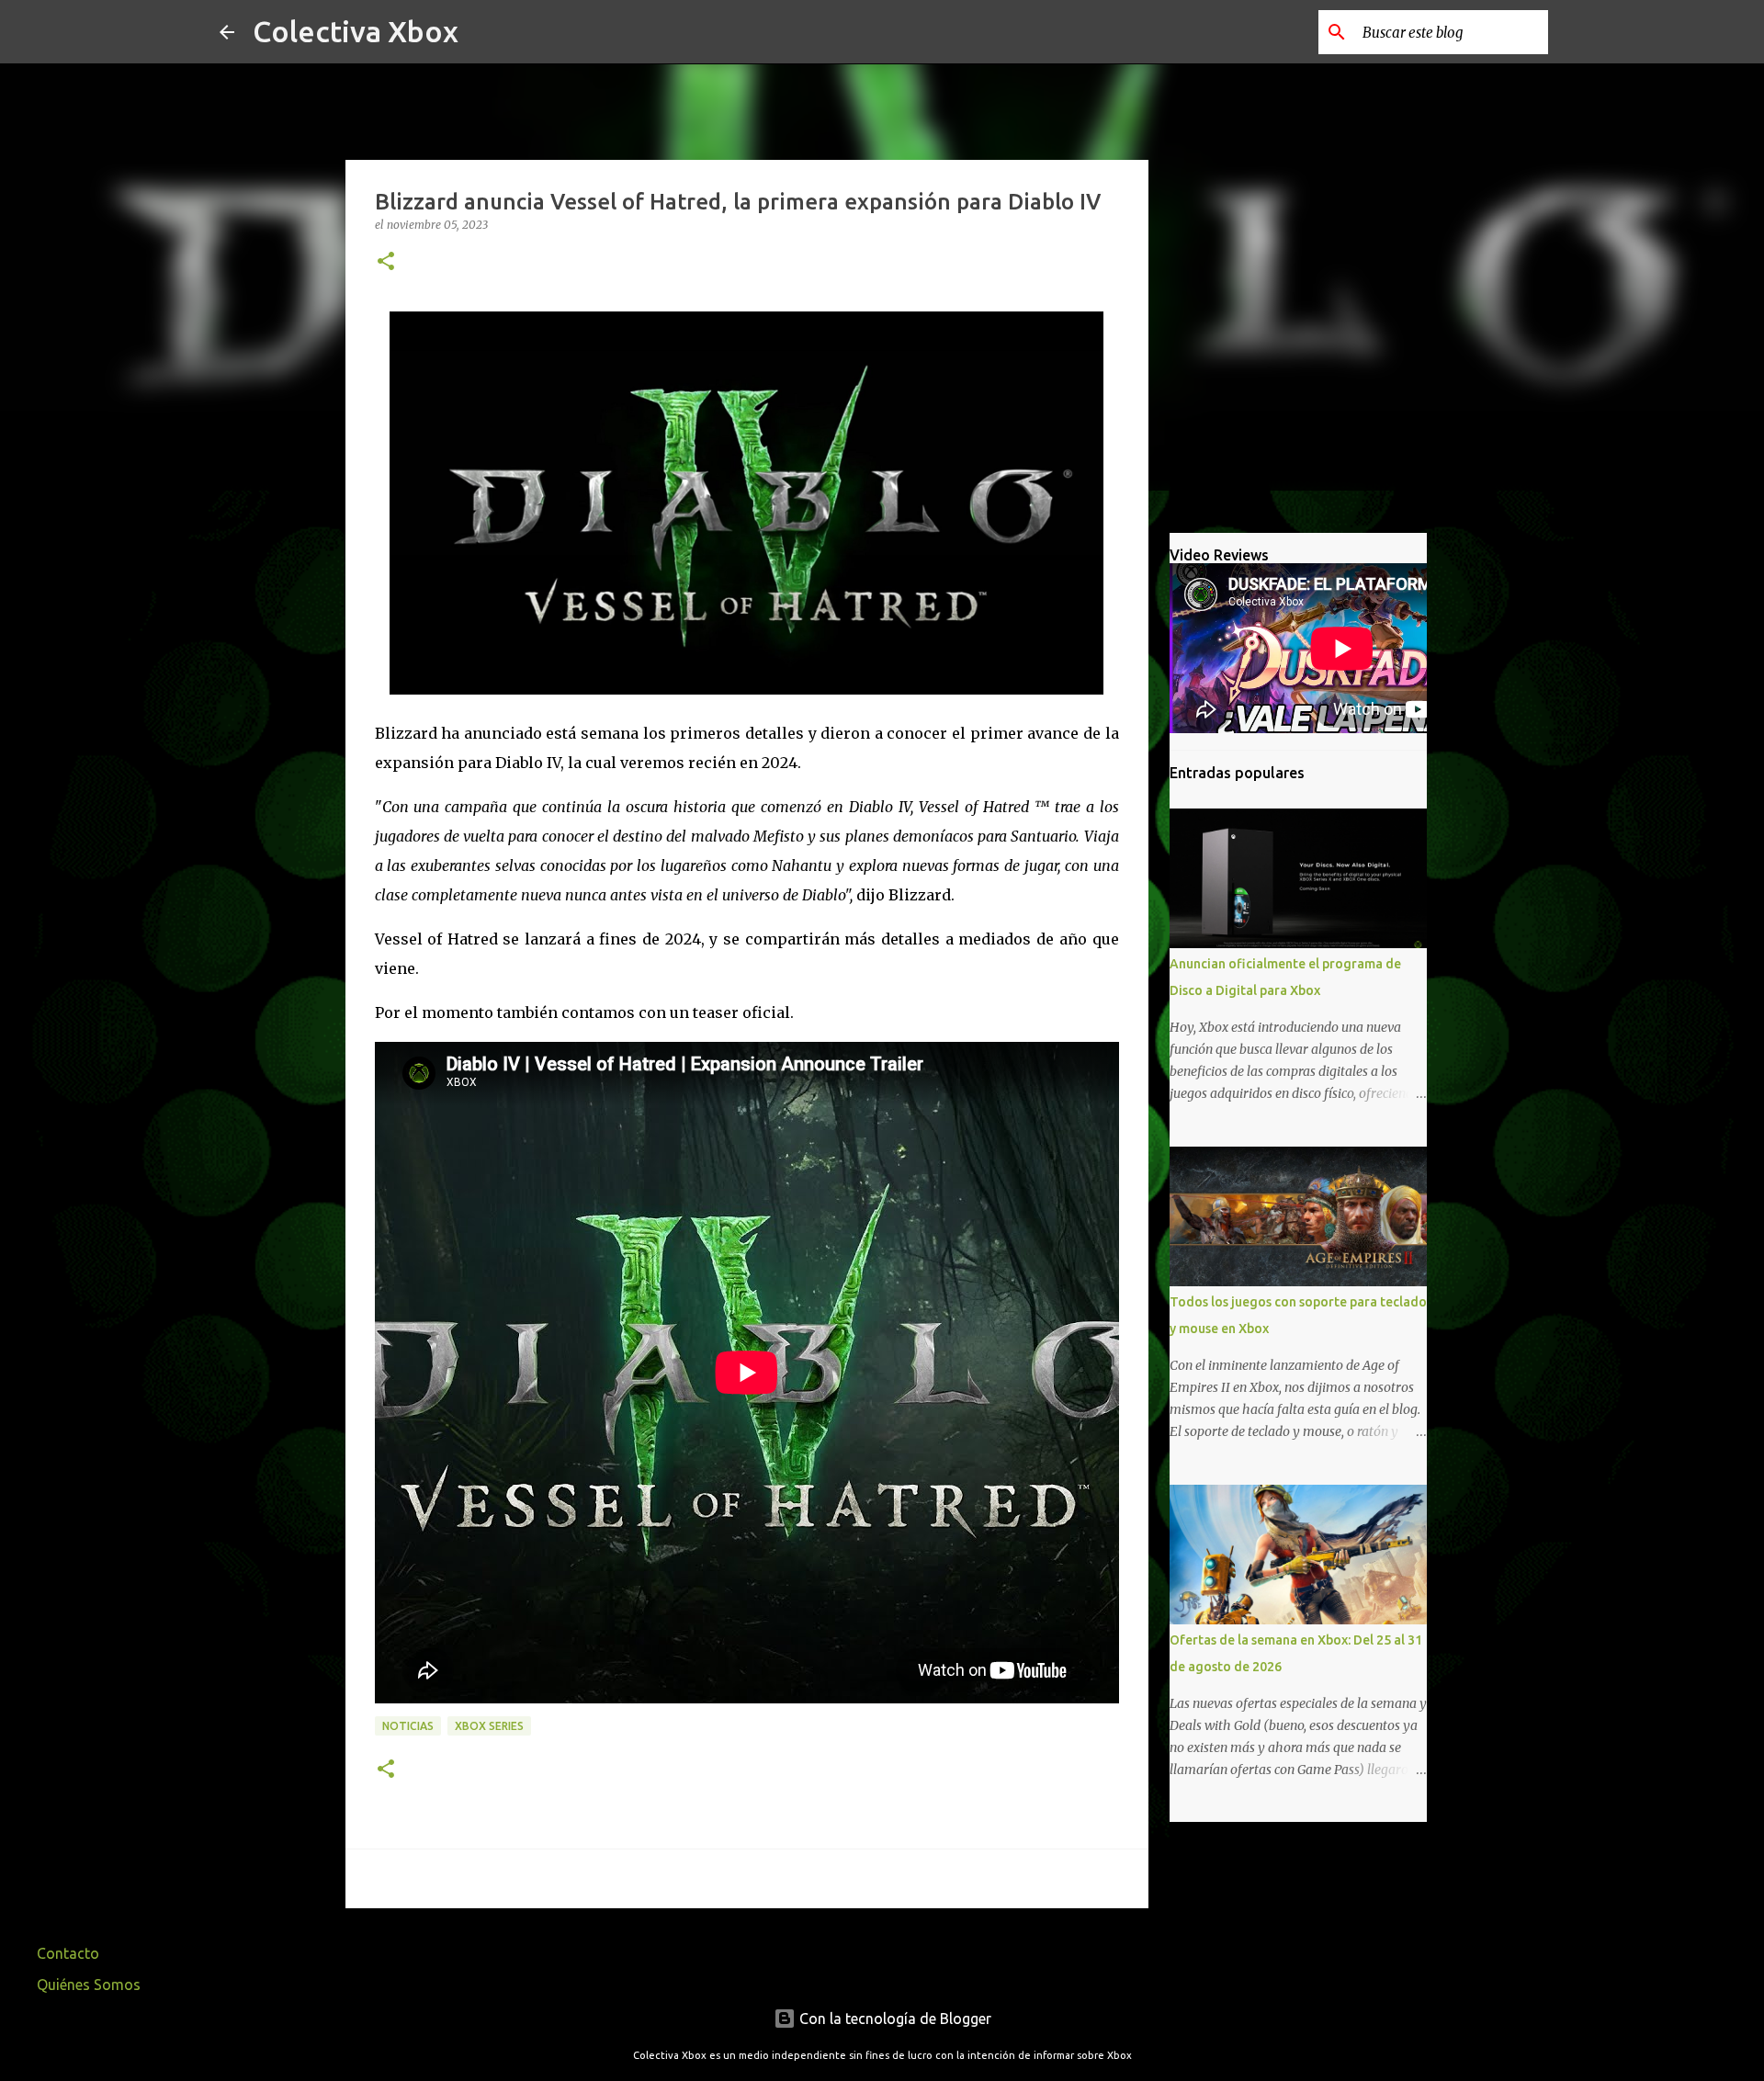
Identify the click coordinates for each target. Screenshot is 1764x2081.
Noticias (408, 1726)
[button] (386, 262)
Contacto (68, 1953)
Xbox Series (489, 1726)
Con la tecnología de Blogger (893, 2019)
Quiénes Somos (89, 1985)
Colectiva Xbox (356, 31)
